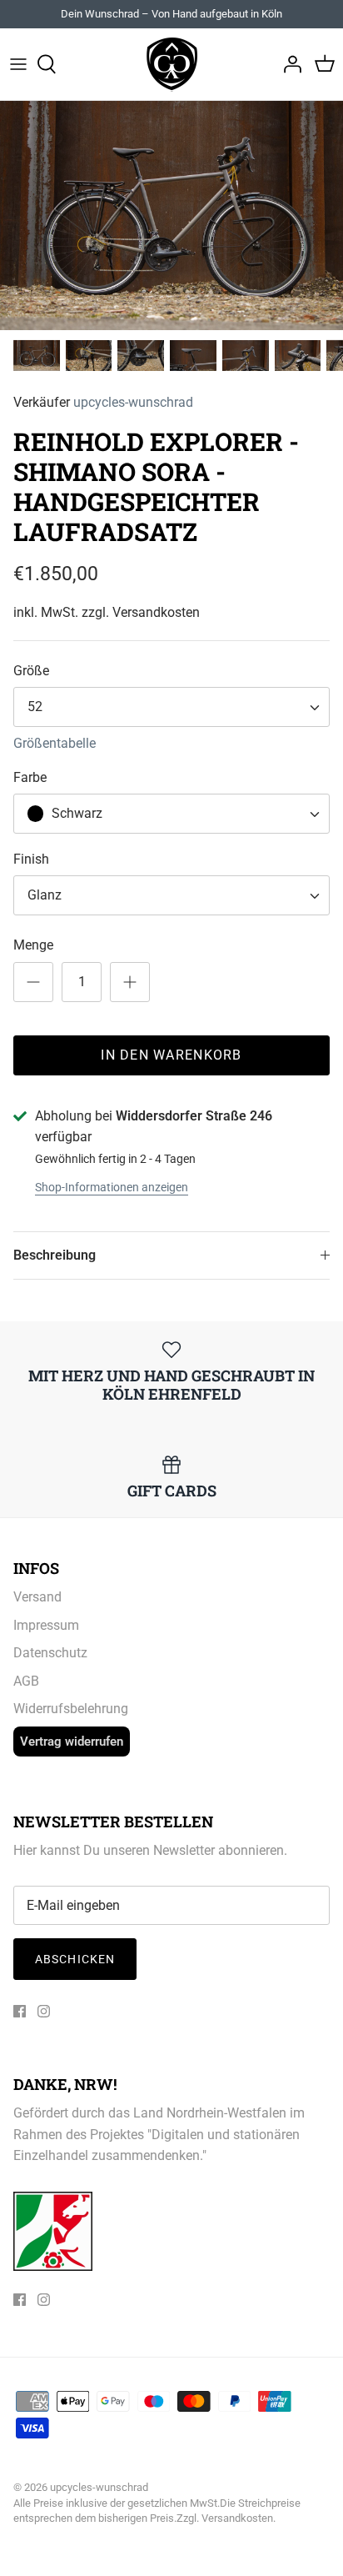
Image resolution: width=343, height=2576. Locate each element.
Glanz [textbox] (45, 895)
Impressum (46, 1625)
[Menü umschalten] (18, 64)
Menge (33, 945)
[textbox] (75, 814)
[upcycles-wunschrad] (172, 64)
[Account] (288, 64)
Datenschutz (50, 1653)
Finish (31, 859)
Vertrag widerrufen (72, 1742)
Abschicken (75, 1959)
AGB (26, 1681)
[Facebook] (20, 2011)
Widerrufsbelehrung (71, 1709)
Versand (37, 1597)
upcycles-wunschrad (133, 402)
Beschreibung (55, 1255)
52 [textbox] (35, 707)
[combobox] (171, 707)
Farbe (30, 777)
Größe (31, 671)
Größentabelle (55, 743)
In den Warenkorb (171, 1055)
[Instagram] (44, 2011)
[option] (171, 216)
